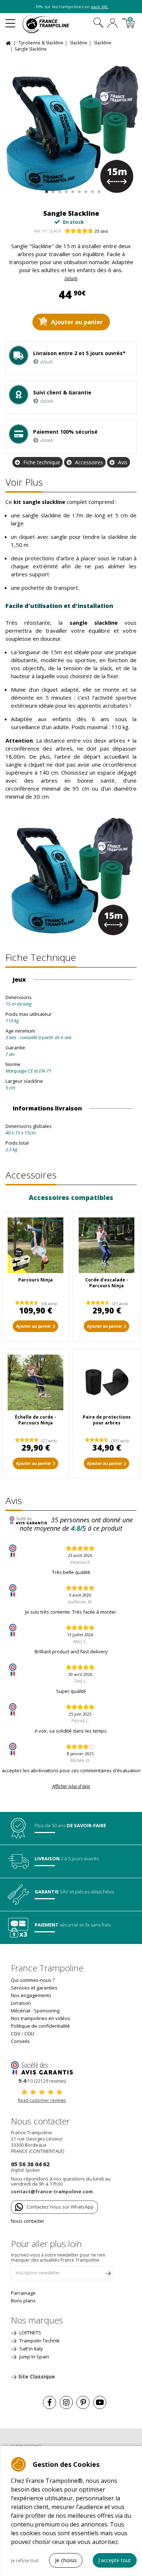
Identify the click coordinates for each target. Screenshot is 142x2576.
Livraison (21, 2003)
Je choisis (66, 2560)
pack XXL (100, 7)
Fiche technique (42, 462)
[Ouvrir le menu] (10, 20)
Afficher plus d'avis (71, 1786)
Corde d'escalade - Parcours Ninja (107, 1283)
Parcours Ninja (35, 1280)
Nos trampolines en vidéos (41, 2018)
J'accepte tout (115, 2560)
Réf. (38, 231)
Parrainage (23, 2293)
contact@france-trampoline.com (52, 2191)
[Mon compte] (113, 24)
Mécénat (21, 2011)
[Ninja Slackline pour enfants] (35, 1245)
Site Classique (37, 2376)
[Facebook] (50, 2402)
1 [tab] (46, 190)
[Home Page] (9, 42)
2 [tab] (52, 190)
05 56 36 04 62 (30, 2164)
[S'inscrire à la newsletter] (108, 2275)
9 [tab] (98, 190)
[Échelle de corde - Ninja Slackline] (35, 1382)
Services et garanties (34, 1988)
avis (101, 231)
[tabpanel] (71, 128)
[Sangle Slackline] (71, 128)
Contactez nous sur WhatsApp (60, 2207)
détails (47, 362)
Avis (123, 462)
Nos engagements (31, 1995)
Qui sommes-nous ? (33, 1980)
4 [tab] (65, 190)
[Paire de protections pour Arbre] (106, 1382)
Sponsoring (47, 2011)
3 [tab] (59, 190)
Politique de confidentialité (40, 2026)
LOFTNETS (30, 2333)
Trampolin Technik (39, 2341)
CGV (16, 2034)
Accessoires (89, 462)
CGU (29, 2034)
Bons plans (23, 2301)
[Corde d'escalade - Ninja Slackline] (106, 1245)
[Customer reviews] (42, 2068)
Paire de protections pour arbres (107, 1420)
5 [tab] (72, 190)
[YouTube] (100, 2402)
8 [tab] (92, 190)
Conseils (20, 2041)
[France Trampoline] (50, 24)
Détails (71, 279)
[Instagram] (66, 2402)
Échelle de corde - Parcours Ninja (35, 1420)
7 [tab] (85, 190)
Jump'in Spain (34, 2357)
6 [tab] (78, 190)
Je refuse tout (25, 2561)
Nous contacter (28, 2221)
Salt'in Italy (31, 2349)
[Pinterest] (83, 2402)
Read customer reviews (42, 2100)
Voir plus (24, 482)
